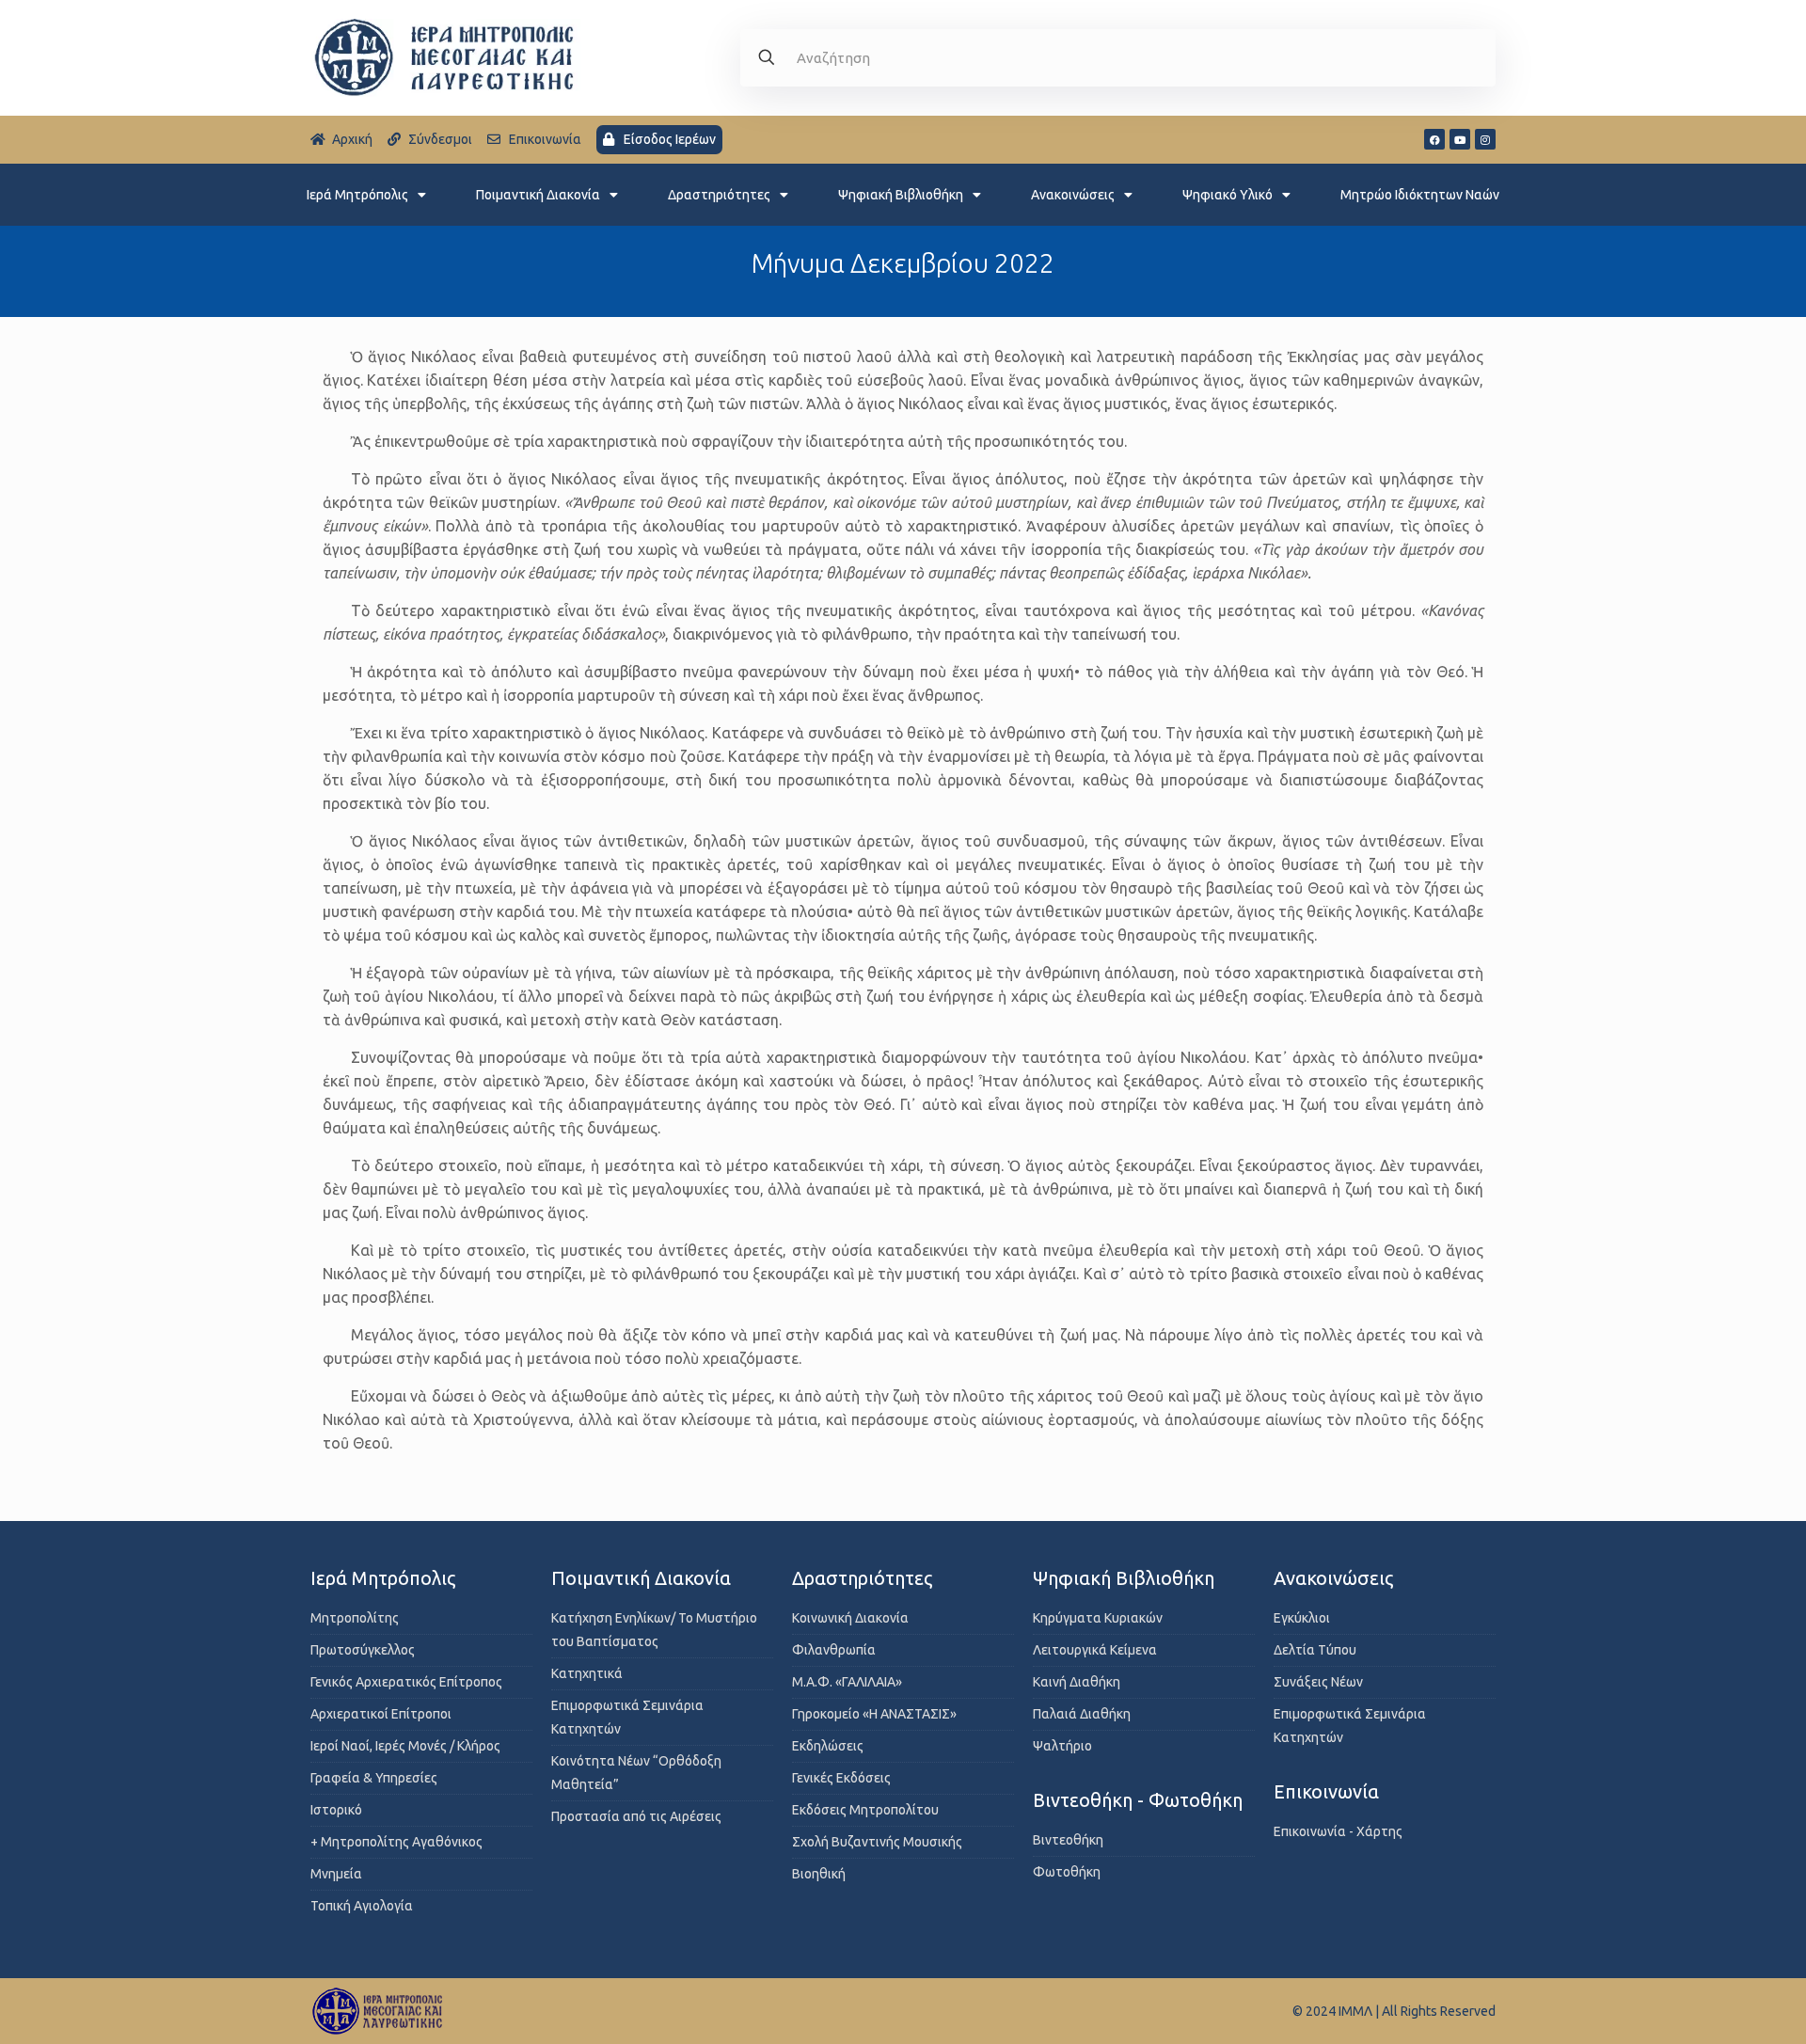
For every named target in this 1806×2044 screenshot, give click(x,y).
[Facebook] (1434, 139)
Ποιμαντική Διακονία (538, 195)
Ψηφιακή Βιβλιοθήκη (901, 195)
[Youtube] (1460, 139)
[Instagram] (1485, 139)
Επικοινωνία (1326, 1791)
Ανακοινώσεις (1073, 195)
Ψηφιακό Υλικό (1228, 195)
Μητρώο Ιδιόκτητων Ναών (1420, 195)
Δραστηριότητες (719, 195)
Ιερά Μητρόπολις (357, 195)
